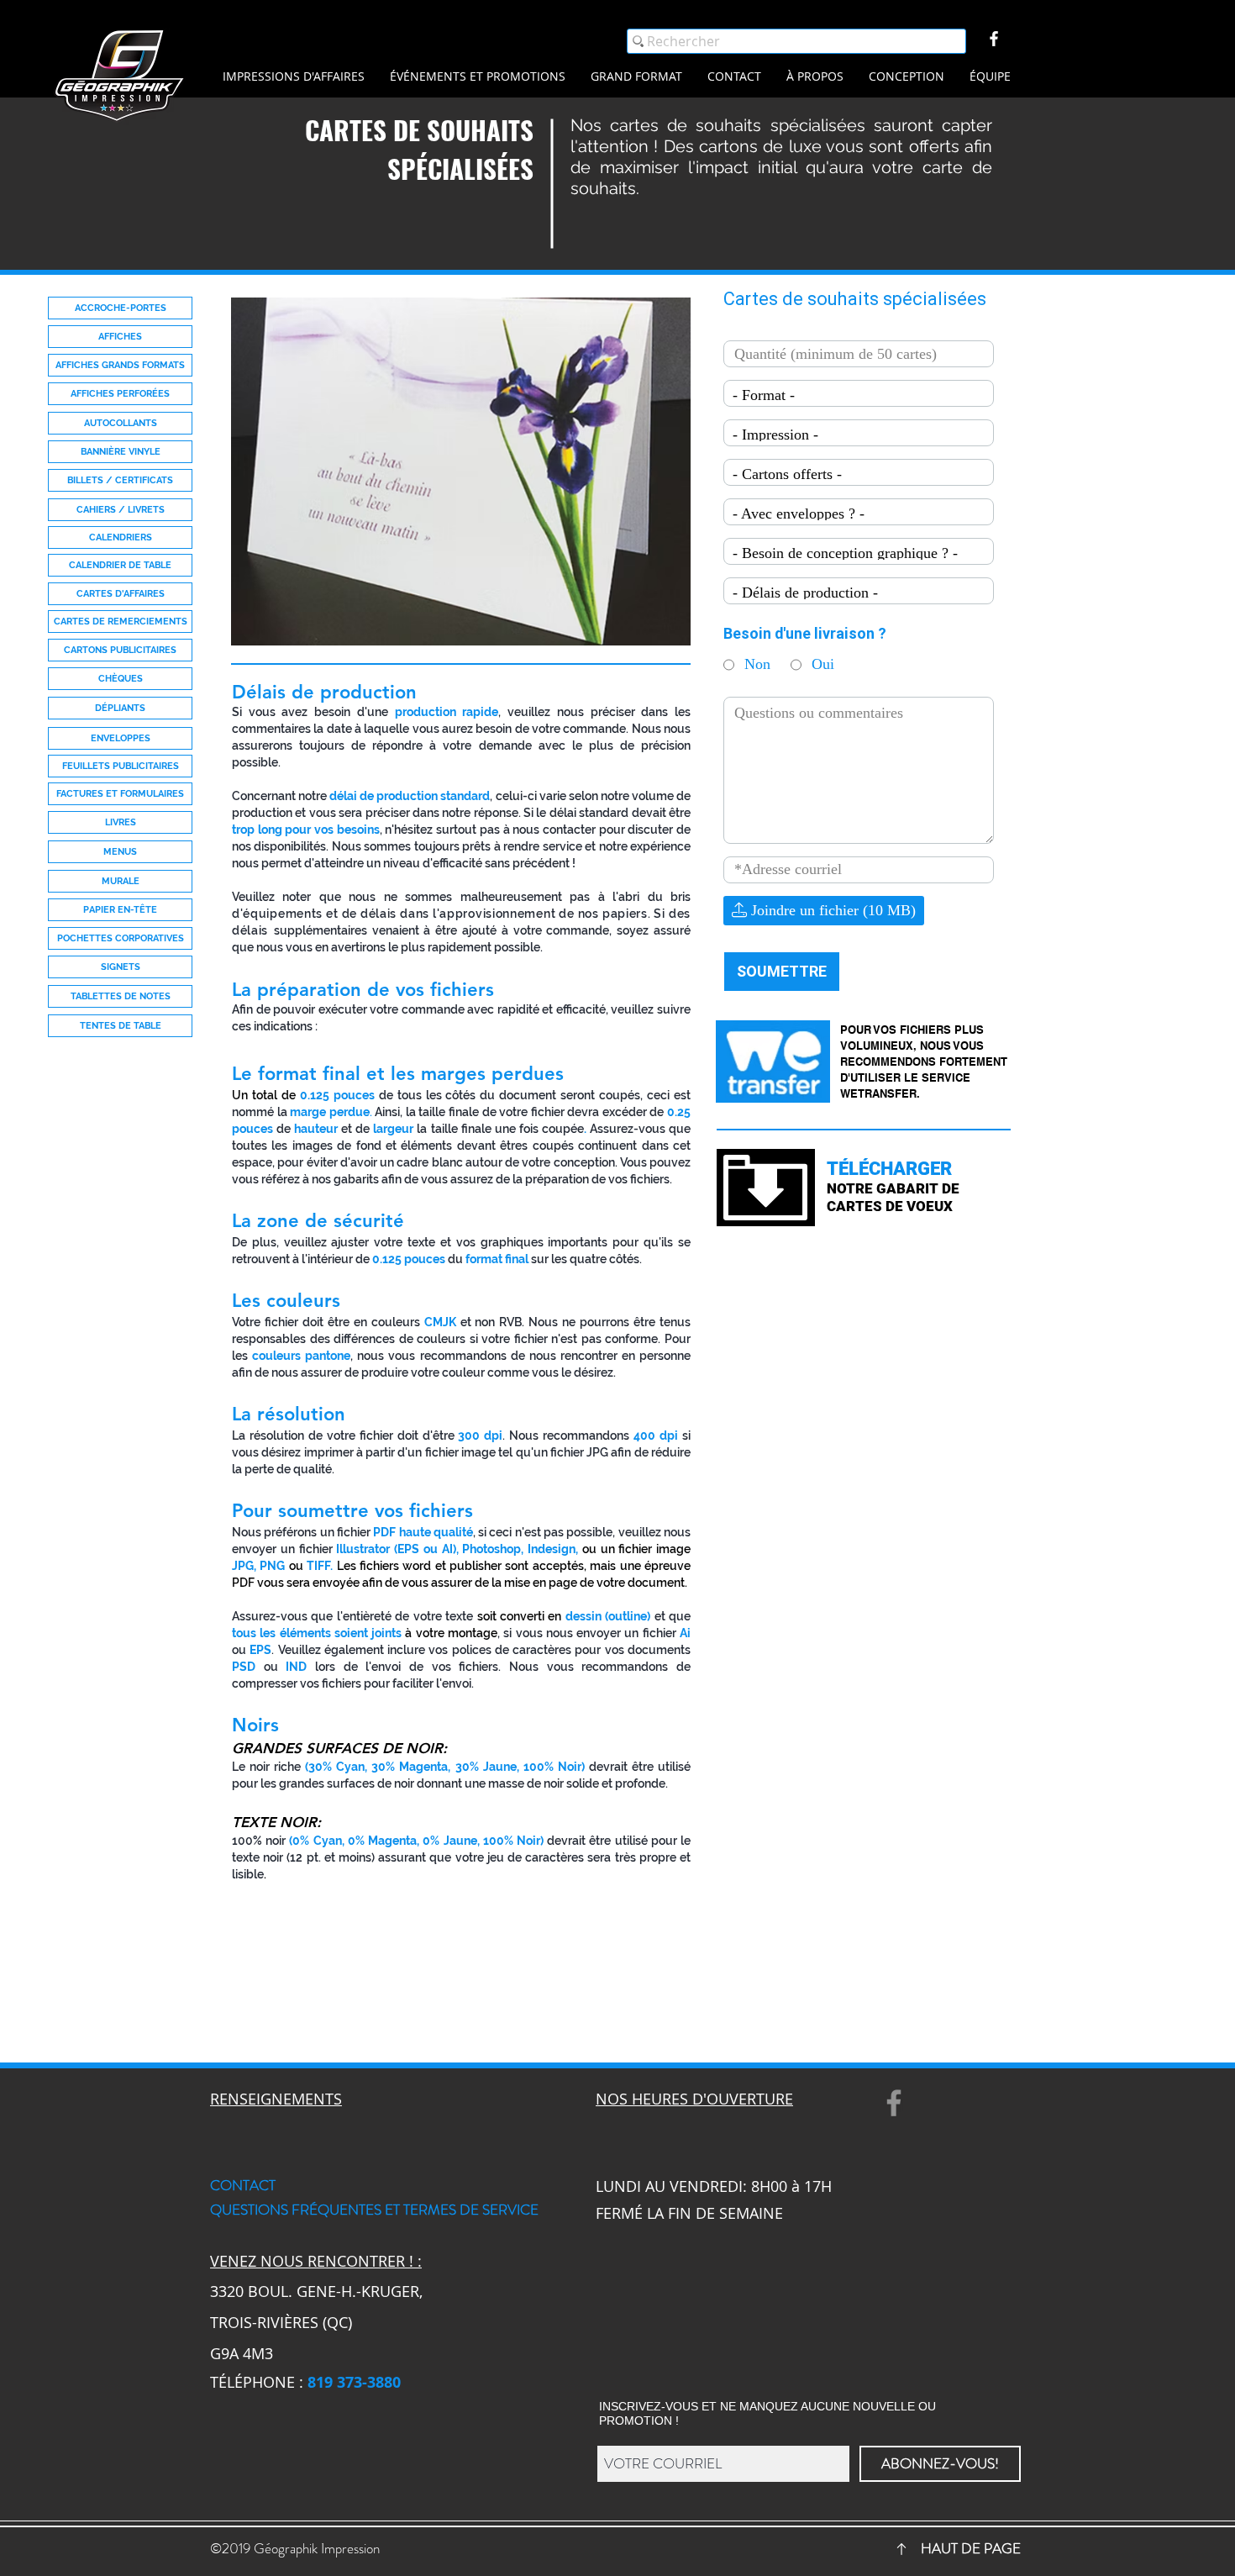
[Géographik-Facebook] (994, 39)
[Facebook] (894, 2103)
